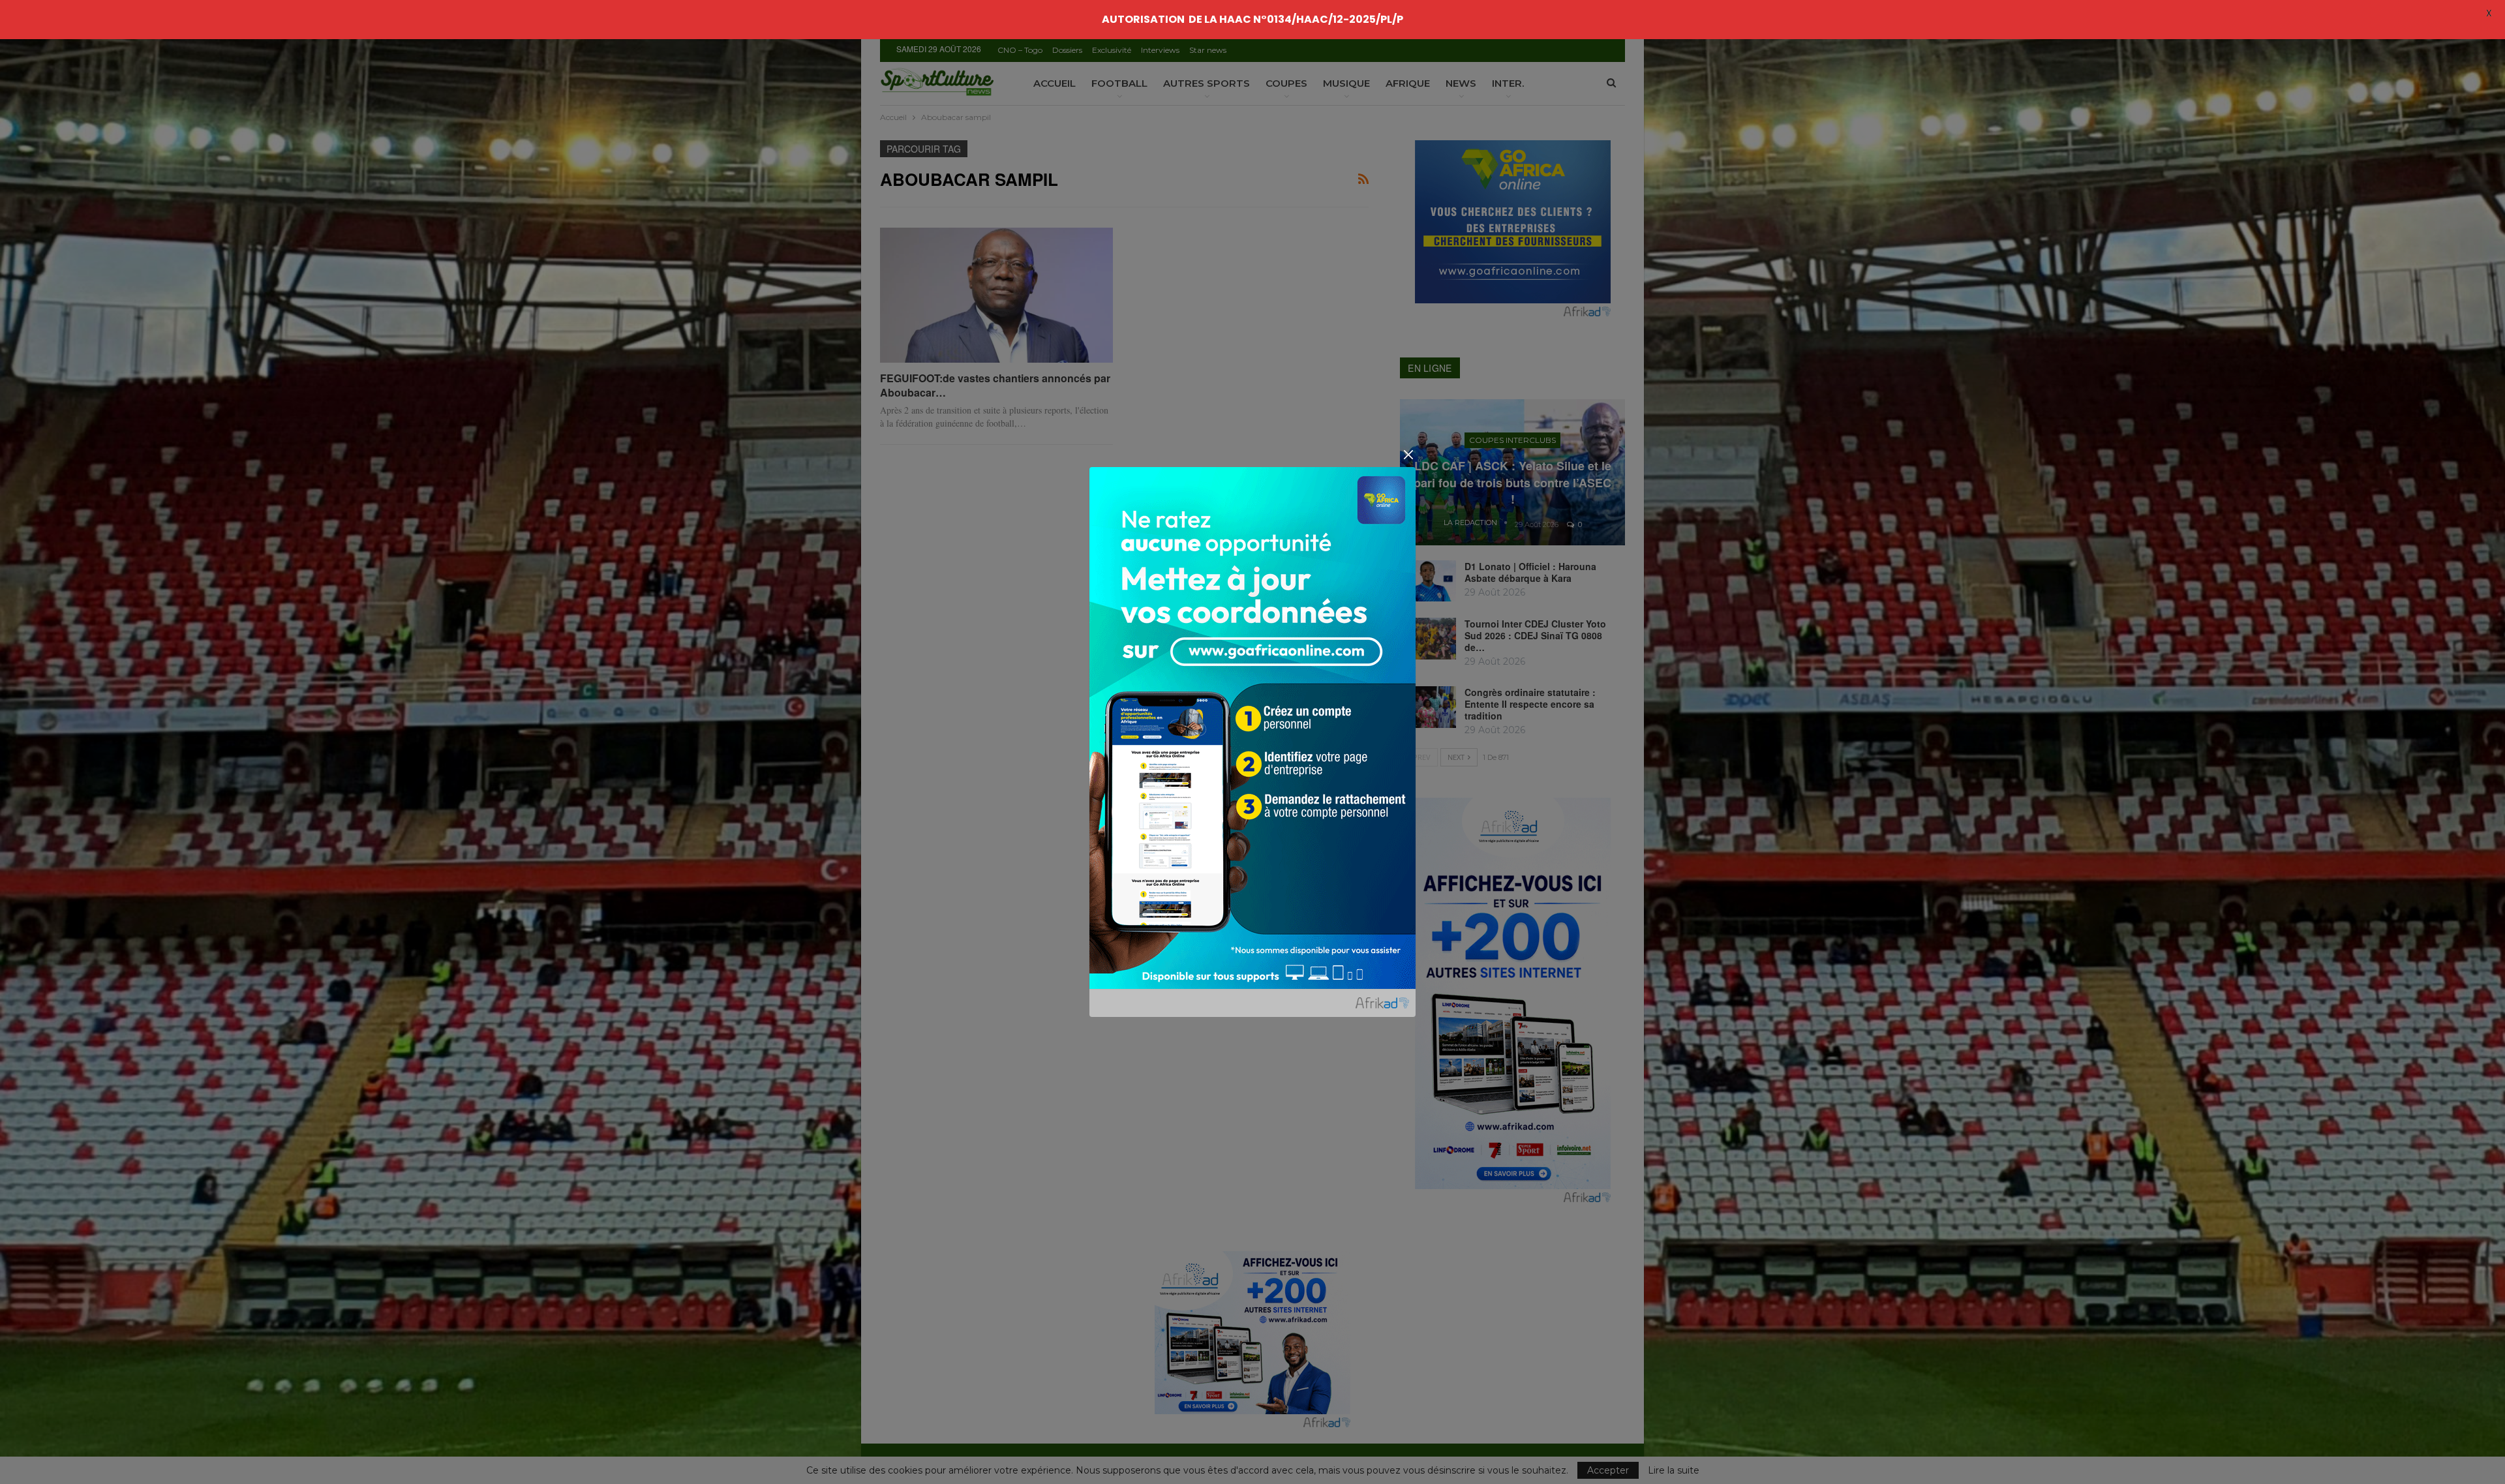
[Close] (1408, 455)
